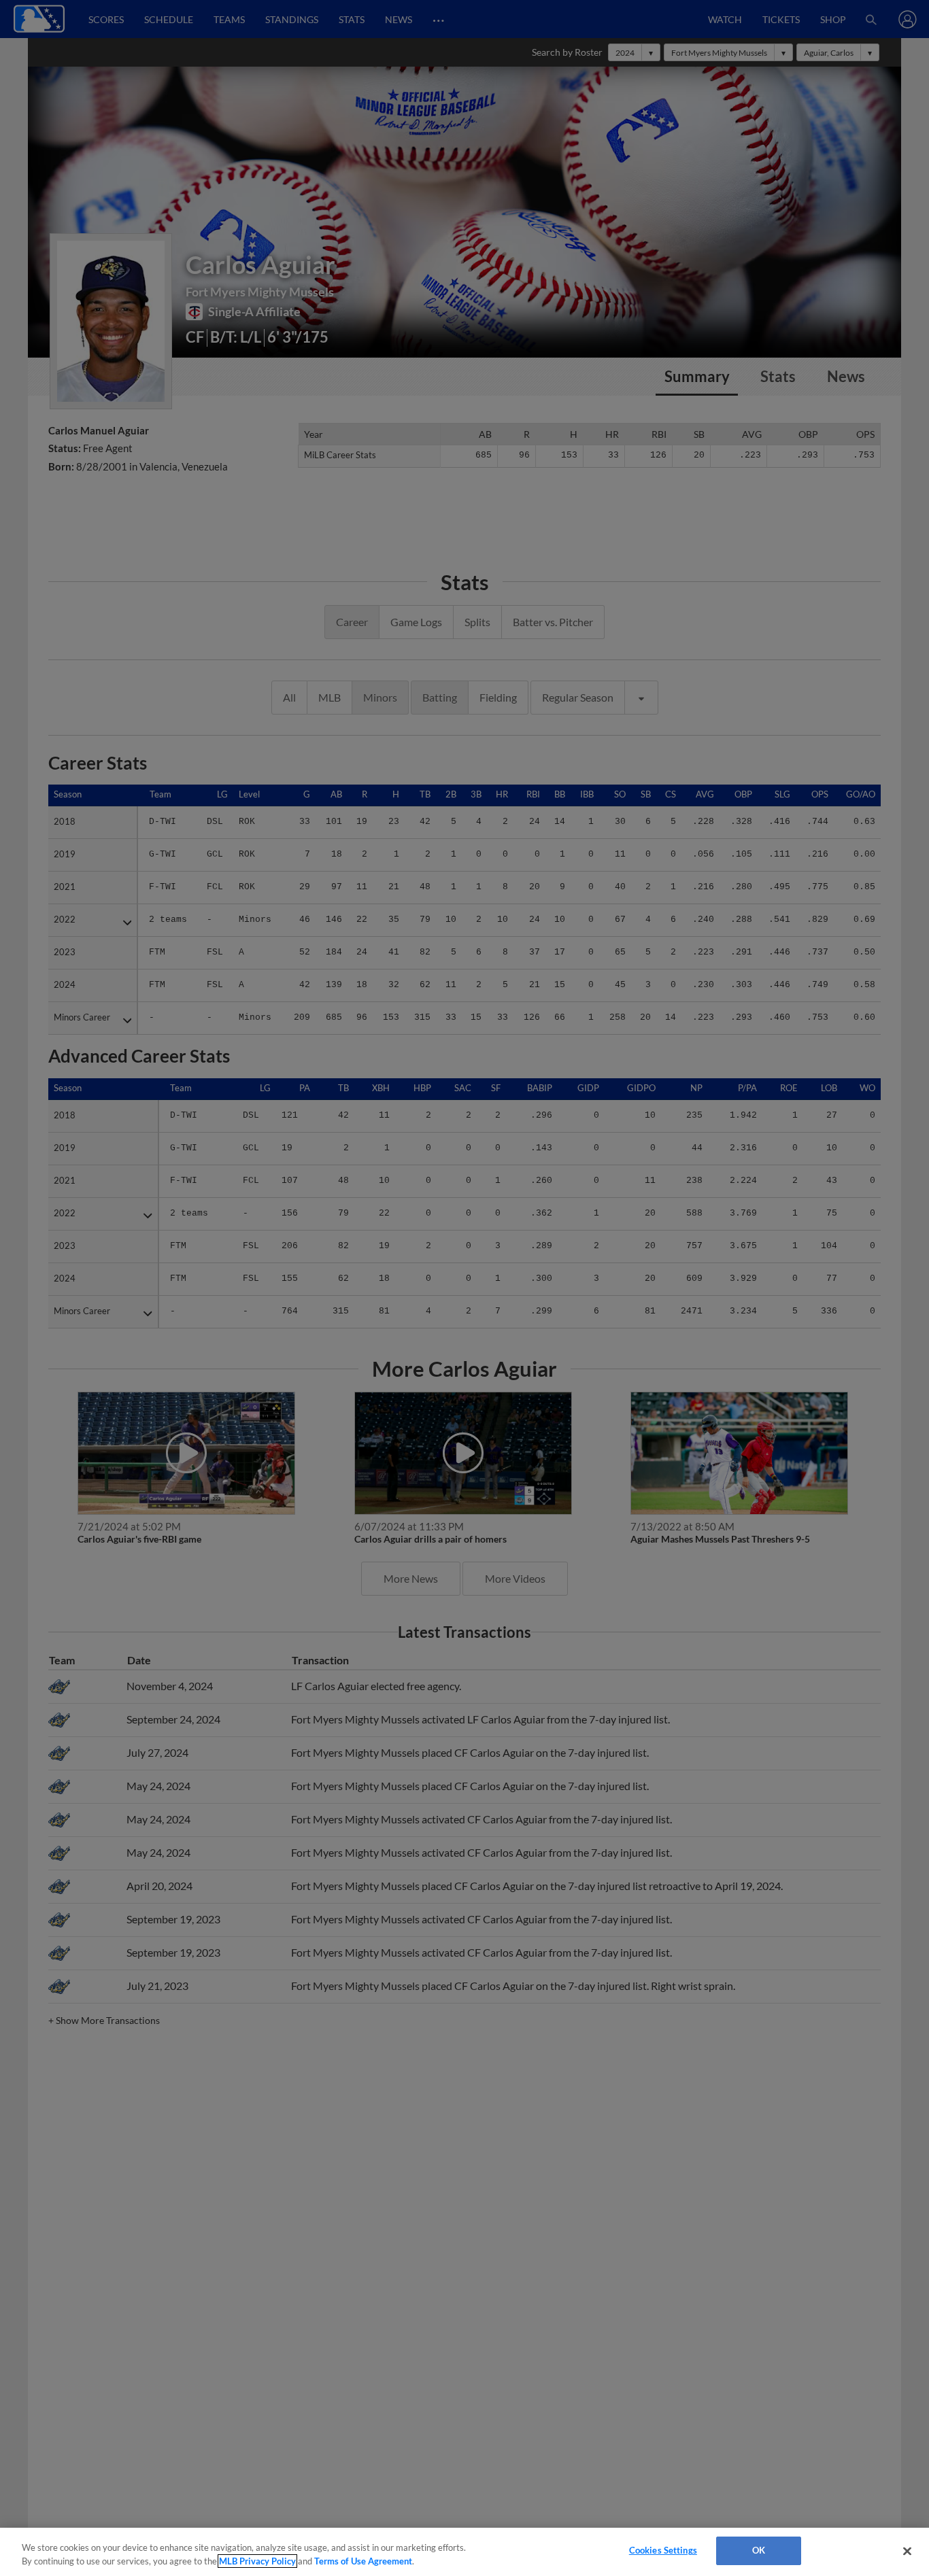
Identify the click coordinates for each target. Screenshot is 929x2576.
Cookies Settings (663, 2550)
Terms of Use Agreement (363, 2561)
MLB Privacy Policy (257, 2561)
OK (759, 2550)
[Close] (907, 2551)
